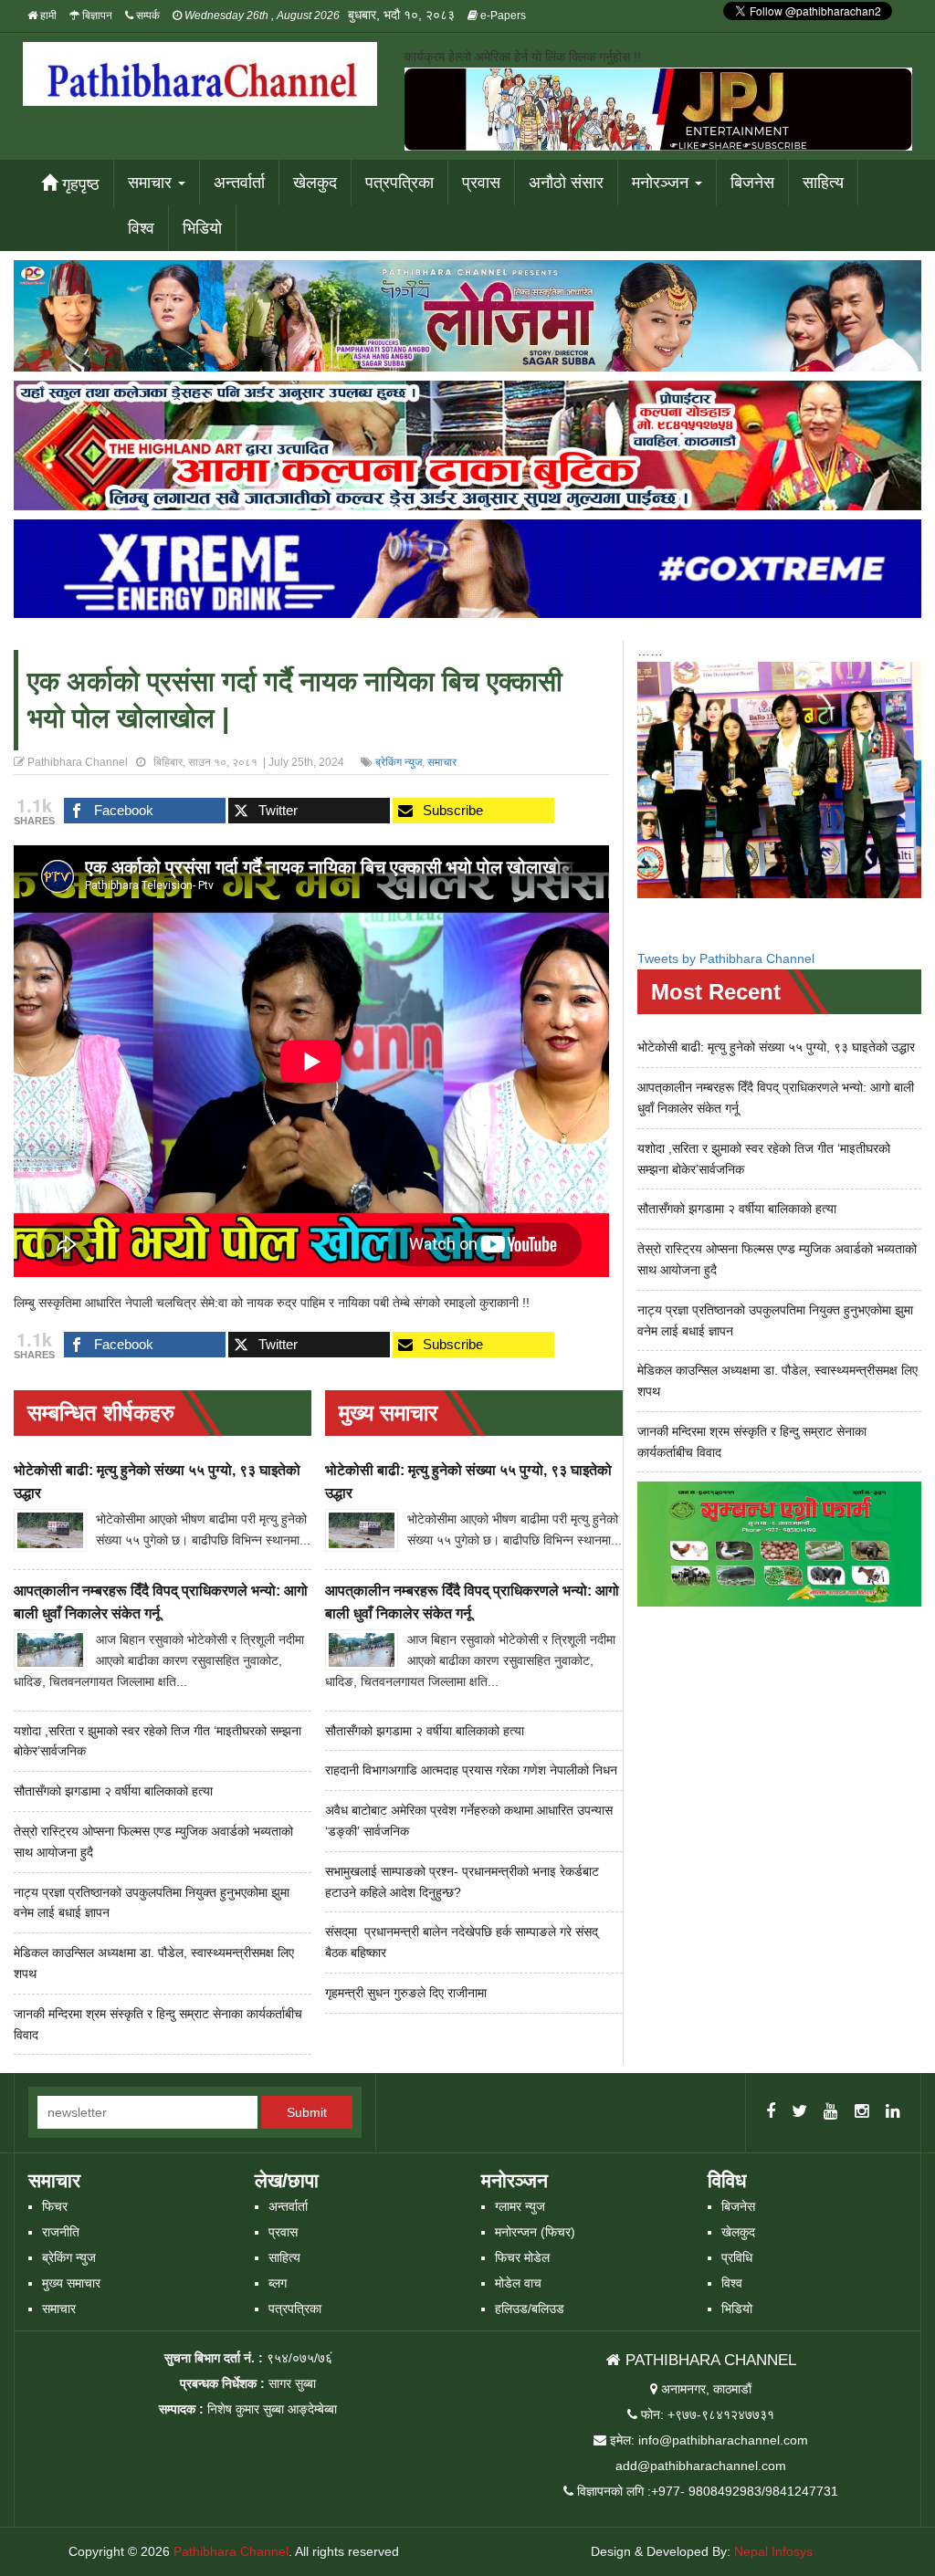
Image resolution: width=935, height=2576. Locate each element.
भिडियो (202, 228)
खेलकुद (315, 183)
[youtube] (831, 2112)
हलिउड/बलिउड (530, 2309)
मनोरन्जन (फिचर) (535, 2232)
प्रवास (481, 183)
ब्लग (278, 2283)
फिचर (55, 2206)
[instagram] (862, 2112)
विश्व (141, 228)
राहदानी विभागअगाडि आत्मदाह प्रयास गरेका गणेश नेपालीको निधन (471, 1770)
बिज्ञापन (96, 16)
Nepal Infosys (773, 2551)
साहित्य (823, 183)
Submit (307, 2112)
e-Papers (502, 16)
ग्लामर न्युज (520, 2206)
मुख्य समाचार (71, 2283)
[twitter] (799, 2112)
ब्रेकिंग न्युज (399, 762)
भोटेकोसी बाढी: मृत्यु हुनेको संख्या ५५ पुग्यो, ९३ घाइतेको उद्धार (776, 1047)
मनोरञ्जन (662, 183)
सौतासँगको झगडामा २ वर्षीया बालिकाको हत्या (113, 1791)
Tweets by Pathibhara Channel (726, 958)
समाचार (152, 183)
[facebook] (771, 2112)
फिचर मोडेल (522, 2257)
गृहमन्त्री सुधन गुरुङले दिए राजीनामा (406, 1993)
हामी (47, 16)
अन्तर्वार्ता (239, 183)
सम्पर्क (147, 16)
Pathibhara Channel (231, 2551)
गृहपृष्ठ (79, 184)
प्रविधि (737, 2257)
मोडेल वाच (518, 2283)
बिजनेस (752, 183)
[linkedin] (893, 2112)
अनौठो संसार (566, 183)
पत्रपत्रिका (399, 183)
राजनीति (61, 2232)
